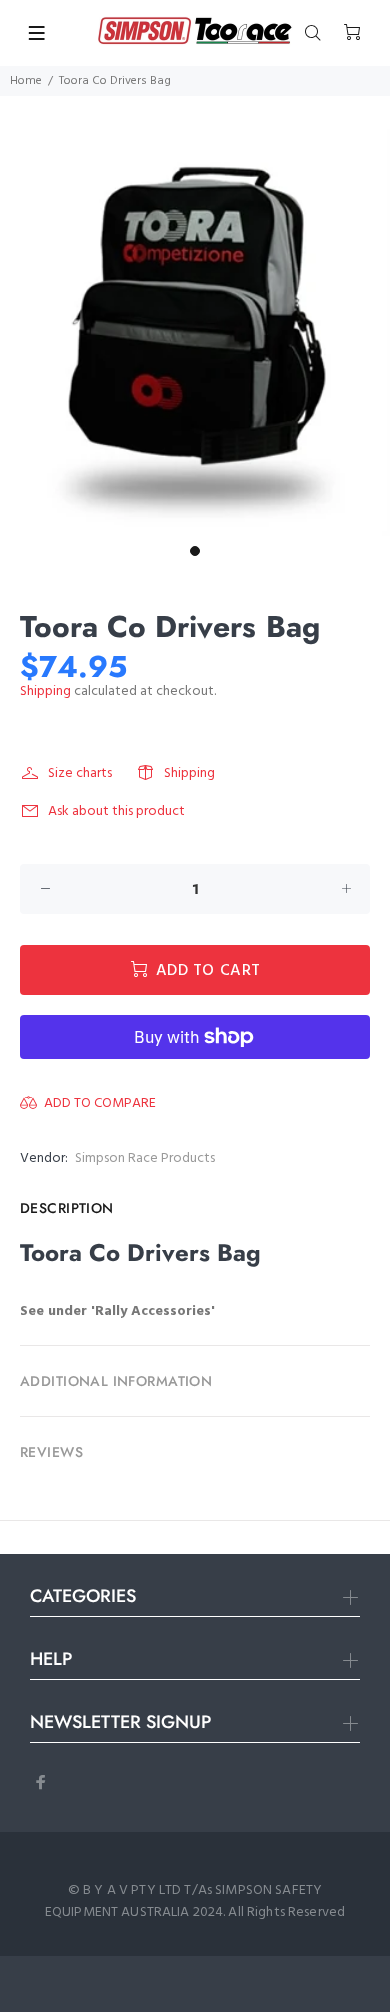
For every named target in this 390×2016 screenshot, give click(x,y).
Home (26, 81)
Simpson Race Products (145, 1158)
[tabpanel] (195, 332)
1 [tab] (195, 551)
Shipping (45, 691)
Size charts (80, 773)
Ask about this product (116, 811)
